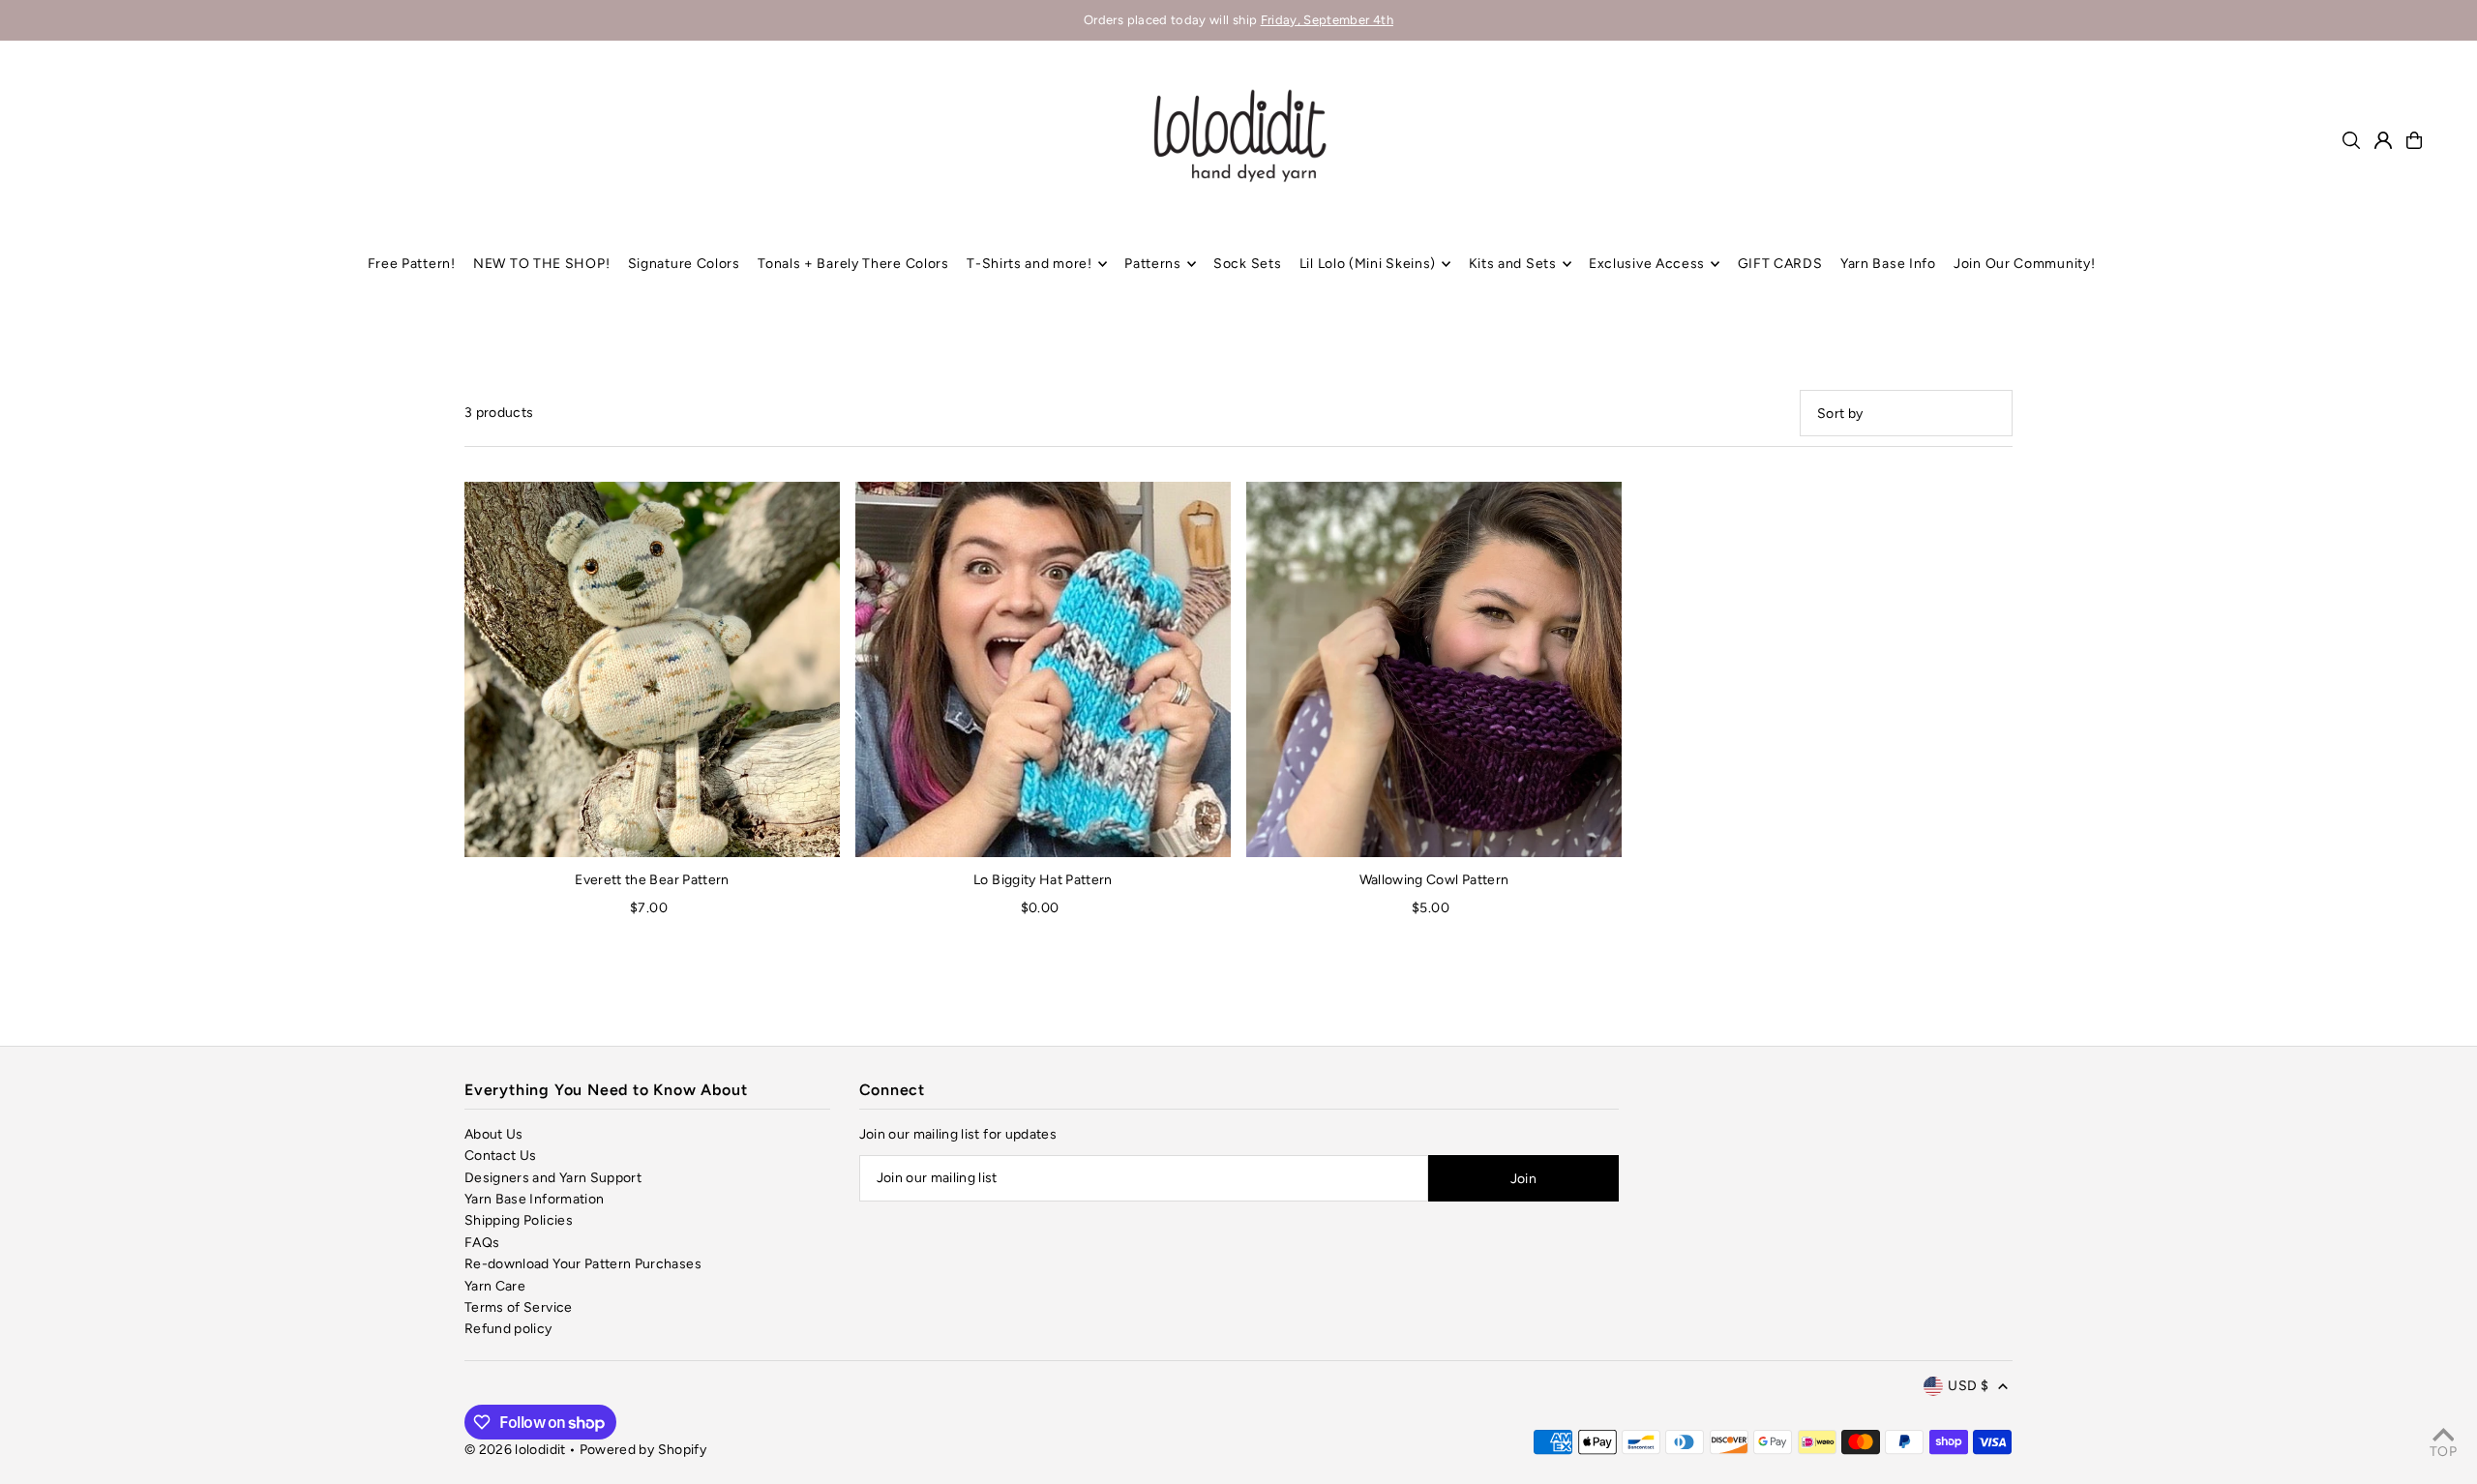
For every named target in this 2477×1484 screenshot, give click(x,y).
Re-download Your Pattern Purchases (583, 1264)
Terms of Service (519, 1307)
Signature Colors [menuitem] (684, 264)
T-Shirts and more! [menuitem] (1030, 264)
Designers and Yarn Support (553, 1178)
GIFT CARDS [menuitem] (1780, 264)
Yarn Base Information (534, 1199)
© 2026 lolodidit (515, 1450)
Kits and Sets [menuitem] (1513, 264)
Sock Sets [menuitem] (1247, 264)
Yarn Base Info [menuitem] (1888, 264)
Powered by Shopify (643, 1450)
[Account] (2383, 140)
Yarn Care (495, 1286)
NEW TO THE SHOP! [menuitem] (541, 264)
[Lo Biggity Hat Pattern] (1043, 669)
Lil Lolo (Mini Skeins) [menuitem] (1368, 264)
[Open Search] (2351, 140)
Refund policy (508, 1329)
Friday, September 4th (1327, 20)
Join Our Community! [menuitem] (2024, 264)
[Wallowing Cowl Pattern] (1434, 669)
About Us (494, 1134)
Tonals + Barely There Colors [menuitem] (853, 264)
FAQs (482, 1243)
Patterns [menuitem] (1153, 264)
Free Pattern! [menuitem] (412, 264)
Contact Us (501, 1156)
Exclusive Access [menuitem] (1647, 264)
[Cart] (2414, 140)
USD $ (1968, 1386)
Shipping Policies (519, 1220)
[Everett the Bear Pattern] (652, 669)
